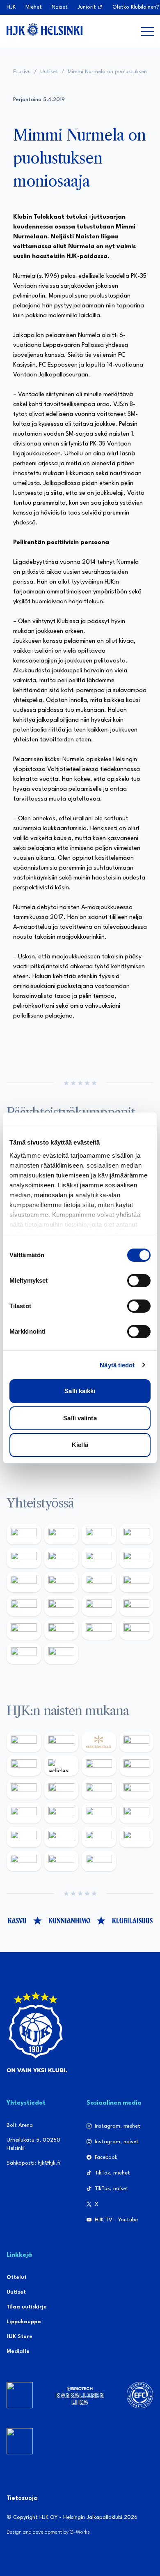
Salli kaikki (80, 1391)
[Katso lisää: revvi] (137, 1742)
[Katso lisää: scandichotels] (99, 1861)
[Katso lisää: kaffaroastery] (24, 1558)
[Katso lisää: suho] (99, 1630)
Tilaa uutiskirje (27, 2307)
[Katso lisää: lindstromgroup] (24, 1582)
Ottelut (17, 2277)
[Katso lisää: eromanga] (137, 1534)
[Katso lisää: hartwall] (62, 1837)
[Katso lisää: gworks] (99, 1606)
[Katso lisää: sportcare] (62, 1630)
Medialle (18, 2351)
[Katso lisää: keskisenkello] (99, 1742)
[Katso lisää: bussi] (137, 1837)
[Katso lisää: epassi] (137, 1789)
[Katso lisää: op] (99, 1813)
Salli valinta (80, 1418)
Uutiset (49, 72)
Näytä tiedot (117, 1365)
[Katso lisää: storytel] (24, 1789)
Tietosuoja (22, 2499)
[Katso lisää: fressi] (62, 1789)
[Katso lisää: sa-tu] (62, 1582)
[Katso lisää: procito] (137, 1630)
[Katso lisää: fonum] (137, 1766)
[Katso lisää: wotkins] (99, 1558)
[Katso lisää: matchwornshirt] (137, 1606)
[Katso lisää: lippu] (62, 1606)
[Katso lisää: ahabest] (24, 1630)
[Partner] (20, 2395)
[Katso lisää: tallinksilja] (137, 1813)
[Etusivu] (45, 30)
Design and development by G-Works (48, 2532)
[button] (148, 31)
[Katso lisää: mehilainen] (99, 1837)
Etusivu (22, 72)
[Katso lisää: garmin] (137, 1582)
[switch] (139, 1281)
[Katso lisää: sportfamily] (24, 1606)
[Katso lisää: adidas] (62, 1766)
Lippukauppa (24, 2322)
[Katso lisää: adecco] (24, 1766)
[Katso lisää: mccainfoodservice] (62, 1558)
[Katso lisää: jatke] (24, 1813)
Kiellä (80, 1445)
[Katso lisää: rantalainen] (62, 1742)
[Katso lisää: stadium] (24, 1837)
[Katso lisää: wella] (99, 1789)
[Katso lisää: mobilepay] (24, 1742)
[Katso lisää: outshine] (99, 1582)
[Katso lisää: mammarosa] (24, 1653)
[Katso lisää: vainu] (99, 1766)
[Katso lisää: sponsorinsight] (62, 1653)
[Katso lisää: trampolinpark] (24, 1534)
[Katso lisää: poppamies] (62, 1534)
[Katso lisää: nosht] (99, 1534)
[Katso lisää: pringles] (137, 1558)
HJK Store (19, 2337)
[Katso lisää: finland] (62, 1813)
